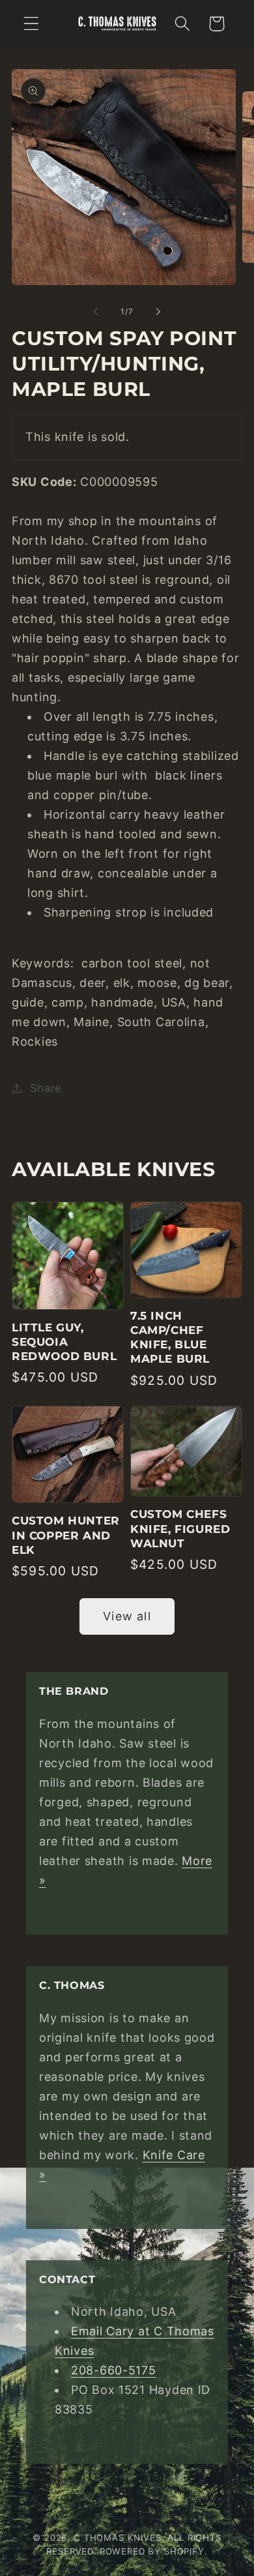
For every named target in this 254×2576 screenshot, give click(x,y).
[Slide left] (96, 311)
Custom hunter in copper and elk (66, 1535)
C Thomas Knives (118, 2538)
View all (127, 1616)
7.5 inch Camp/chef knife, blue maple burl (170, 1337)
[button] (32, 24)
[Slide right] (158, 311)
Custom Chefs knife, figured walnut (180, 1528)
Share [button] (46, 1088)
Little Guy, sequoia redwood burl (64, 1342)
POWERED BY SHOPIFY (152, 2551)
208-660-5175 (114, 2370)
